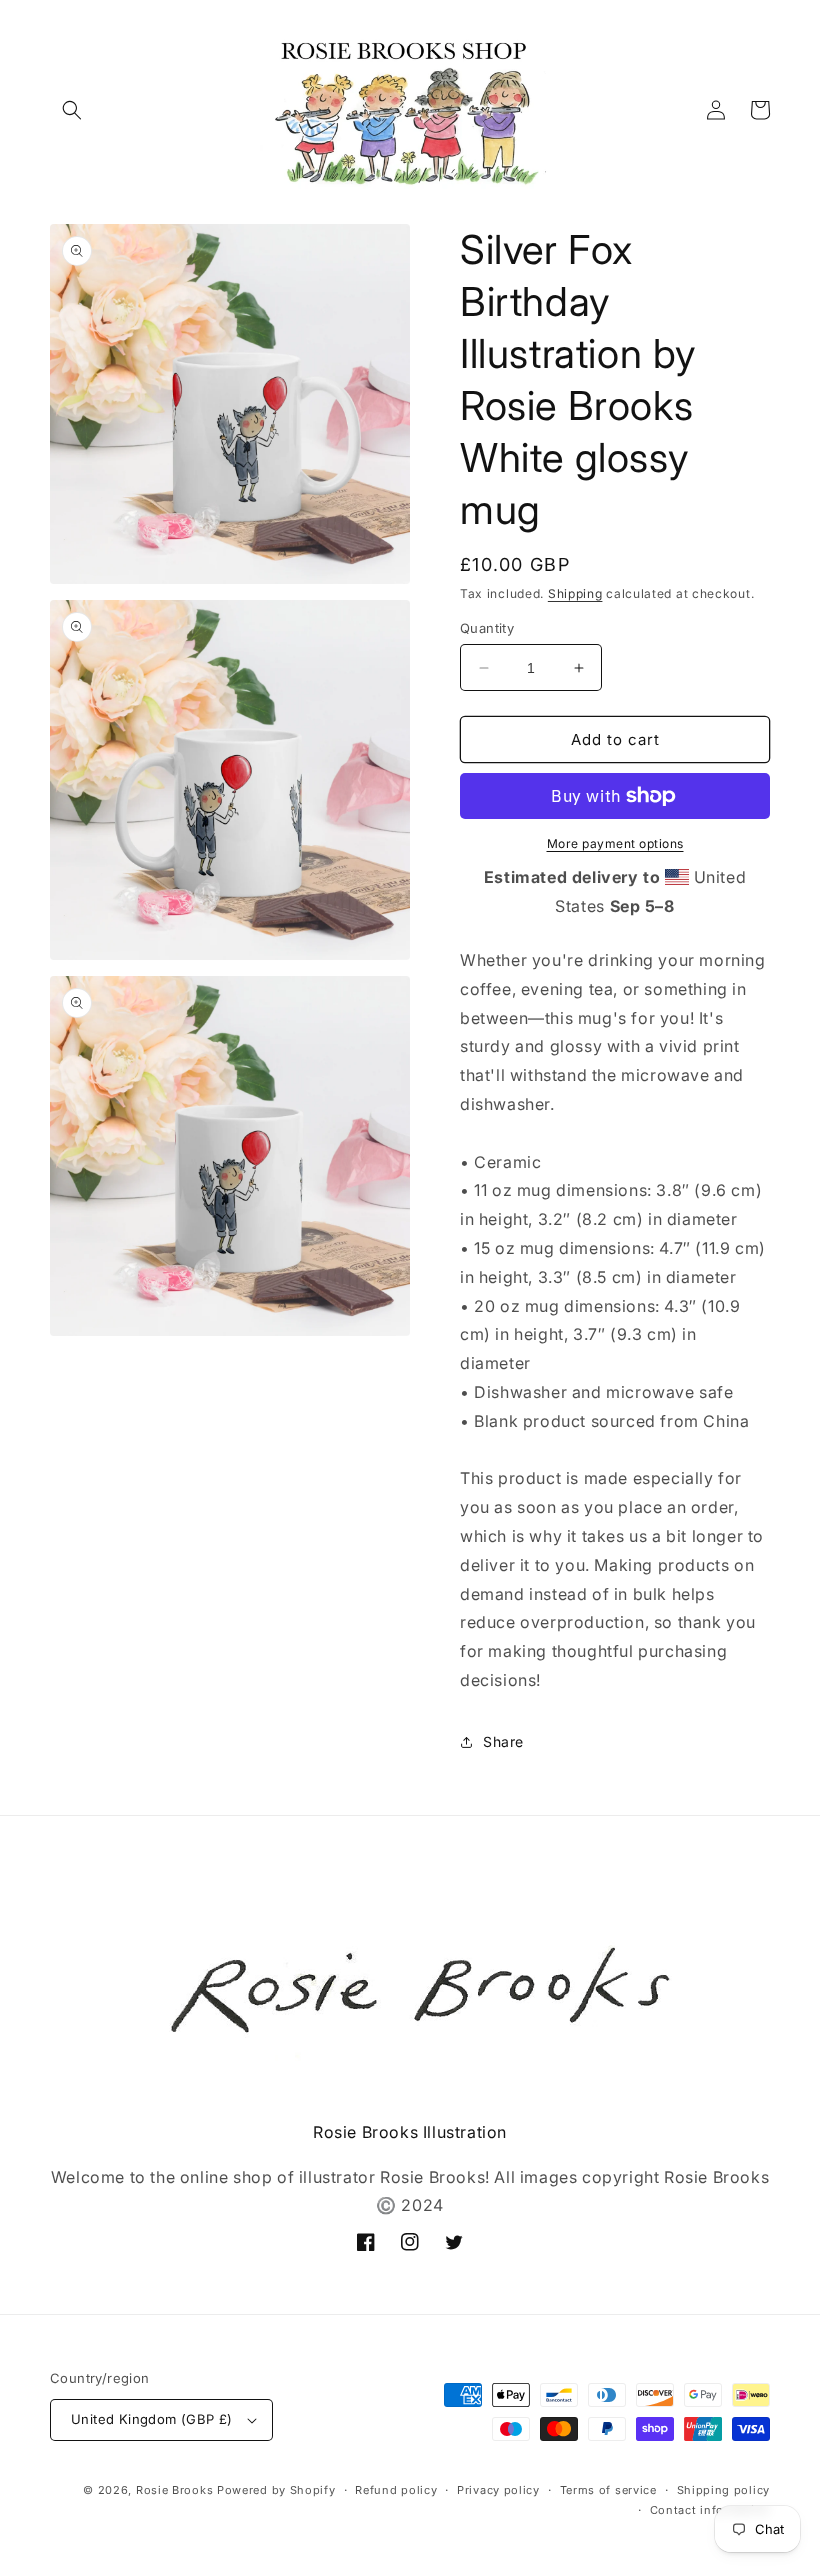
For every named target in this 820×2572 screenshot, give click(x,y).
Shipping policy (724, 2490)
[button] (72, 110)
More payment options (615, 843)
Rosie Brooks (174, 2490)
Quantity (487, 628)
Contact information (710, 2510)
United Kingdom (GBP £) (152, 2419)
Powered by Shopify (276, 2490)
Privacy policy (498, 2490)
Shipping (575, 593)
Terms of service (608, 2490)
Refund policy (396, 2490)
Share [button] (503, 1741)
